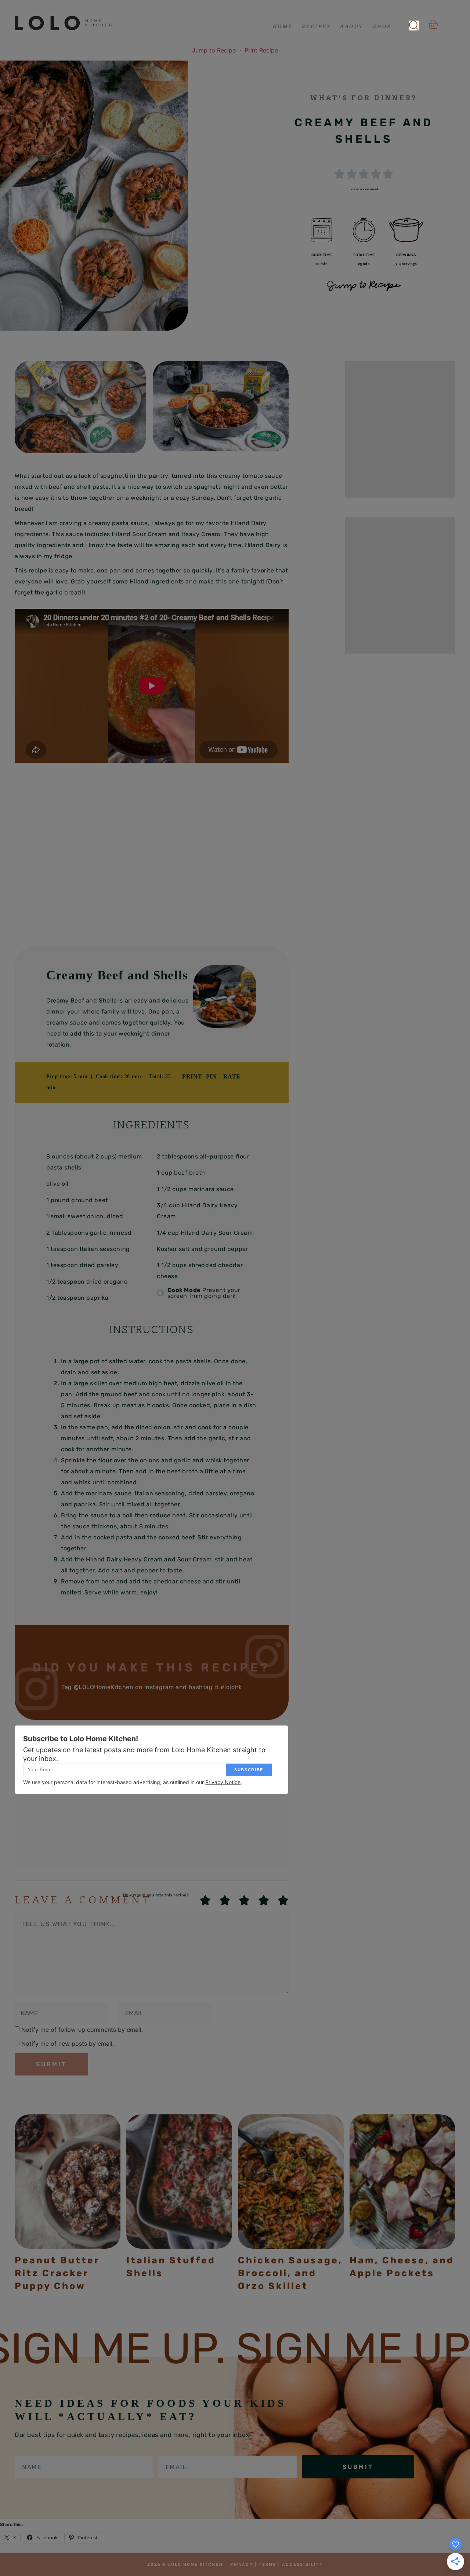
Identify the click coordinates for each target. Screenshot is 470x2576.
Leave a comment (364, 189)
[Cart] (433, 25)
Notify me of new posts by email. (68, 2044)
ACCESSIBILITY (302, 2564)
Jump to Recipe (214, 50)
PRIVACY (241, 2564)
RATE (232, 1076)
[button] (414, 23)
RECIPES (317, 26)
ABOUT (352, 26)
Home (283, 26)
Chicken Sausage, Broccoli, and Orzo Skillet (290, 2273)
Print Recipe (261, 50)
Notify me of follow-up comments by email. (82, 2030)
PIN (211, 1076)
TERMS (268, 2564)
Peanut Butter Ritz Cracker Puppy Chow (57, 2273)
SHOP (382, 26)
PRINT (192, 1076)
